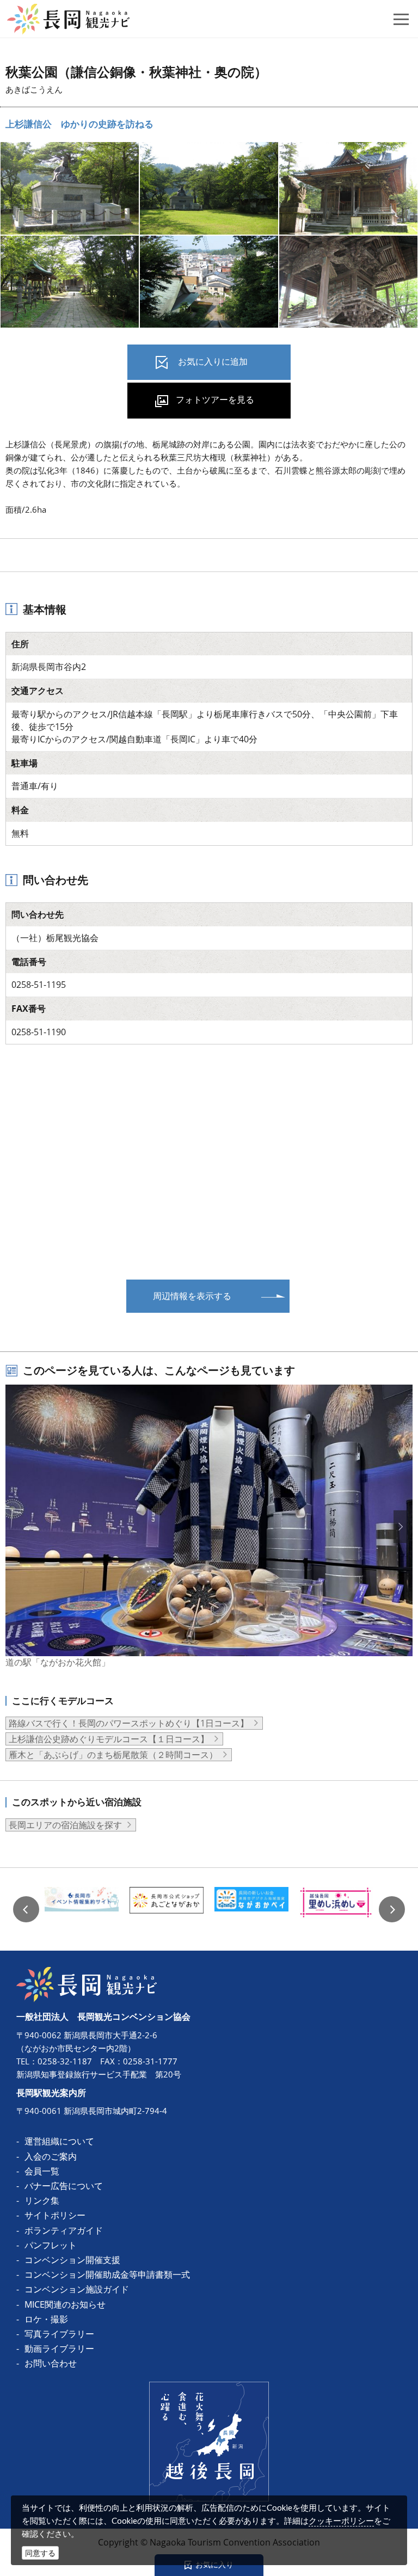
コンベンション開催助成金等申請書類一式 (107, 2274)
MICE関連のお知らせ (65, 2304)
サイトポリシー (55, 2215)
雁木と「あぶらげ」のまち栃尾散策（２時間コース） (113, 1755)
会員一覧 (42, 2171)
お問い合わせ (51, 2363)
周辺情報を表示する (192, 1296)
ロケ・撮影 (46, 2319)
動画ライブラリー (59, 2348)
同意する (40, 2553)
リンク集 (42, 2200)
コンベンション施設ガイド (77, 2289)
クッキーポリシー (341, 2520)
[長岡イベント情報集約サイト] (82, 1909)
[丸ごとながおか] (167, 1909)
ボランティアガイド (64, 2230)
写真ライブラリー (59, 2334)
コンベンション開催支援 (72, 2260)
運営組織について (59, 2141)
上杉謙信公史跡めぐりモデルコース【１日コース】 (109, 1739)
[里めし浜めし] (336, 1909)
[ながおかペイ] (251, 1909)
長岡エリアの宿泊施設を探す (65, 1825)
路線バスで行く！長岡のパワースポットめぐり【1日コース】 (129, 1723)
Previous (26, 1909)
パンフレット (51, 2245)
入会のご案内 (51, 2156)
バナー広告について (64, 2186)
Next (392, 1909)
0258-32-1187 (65, 2061)
